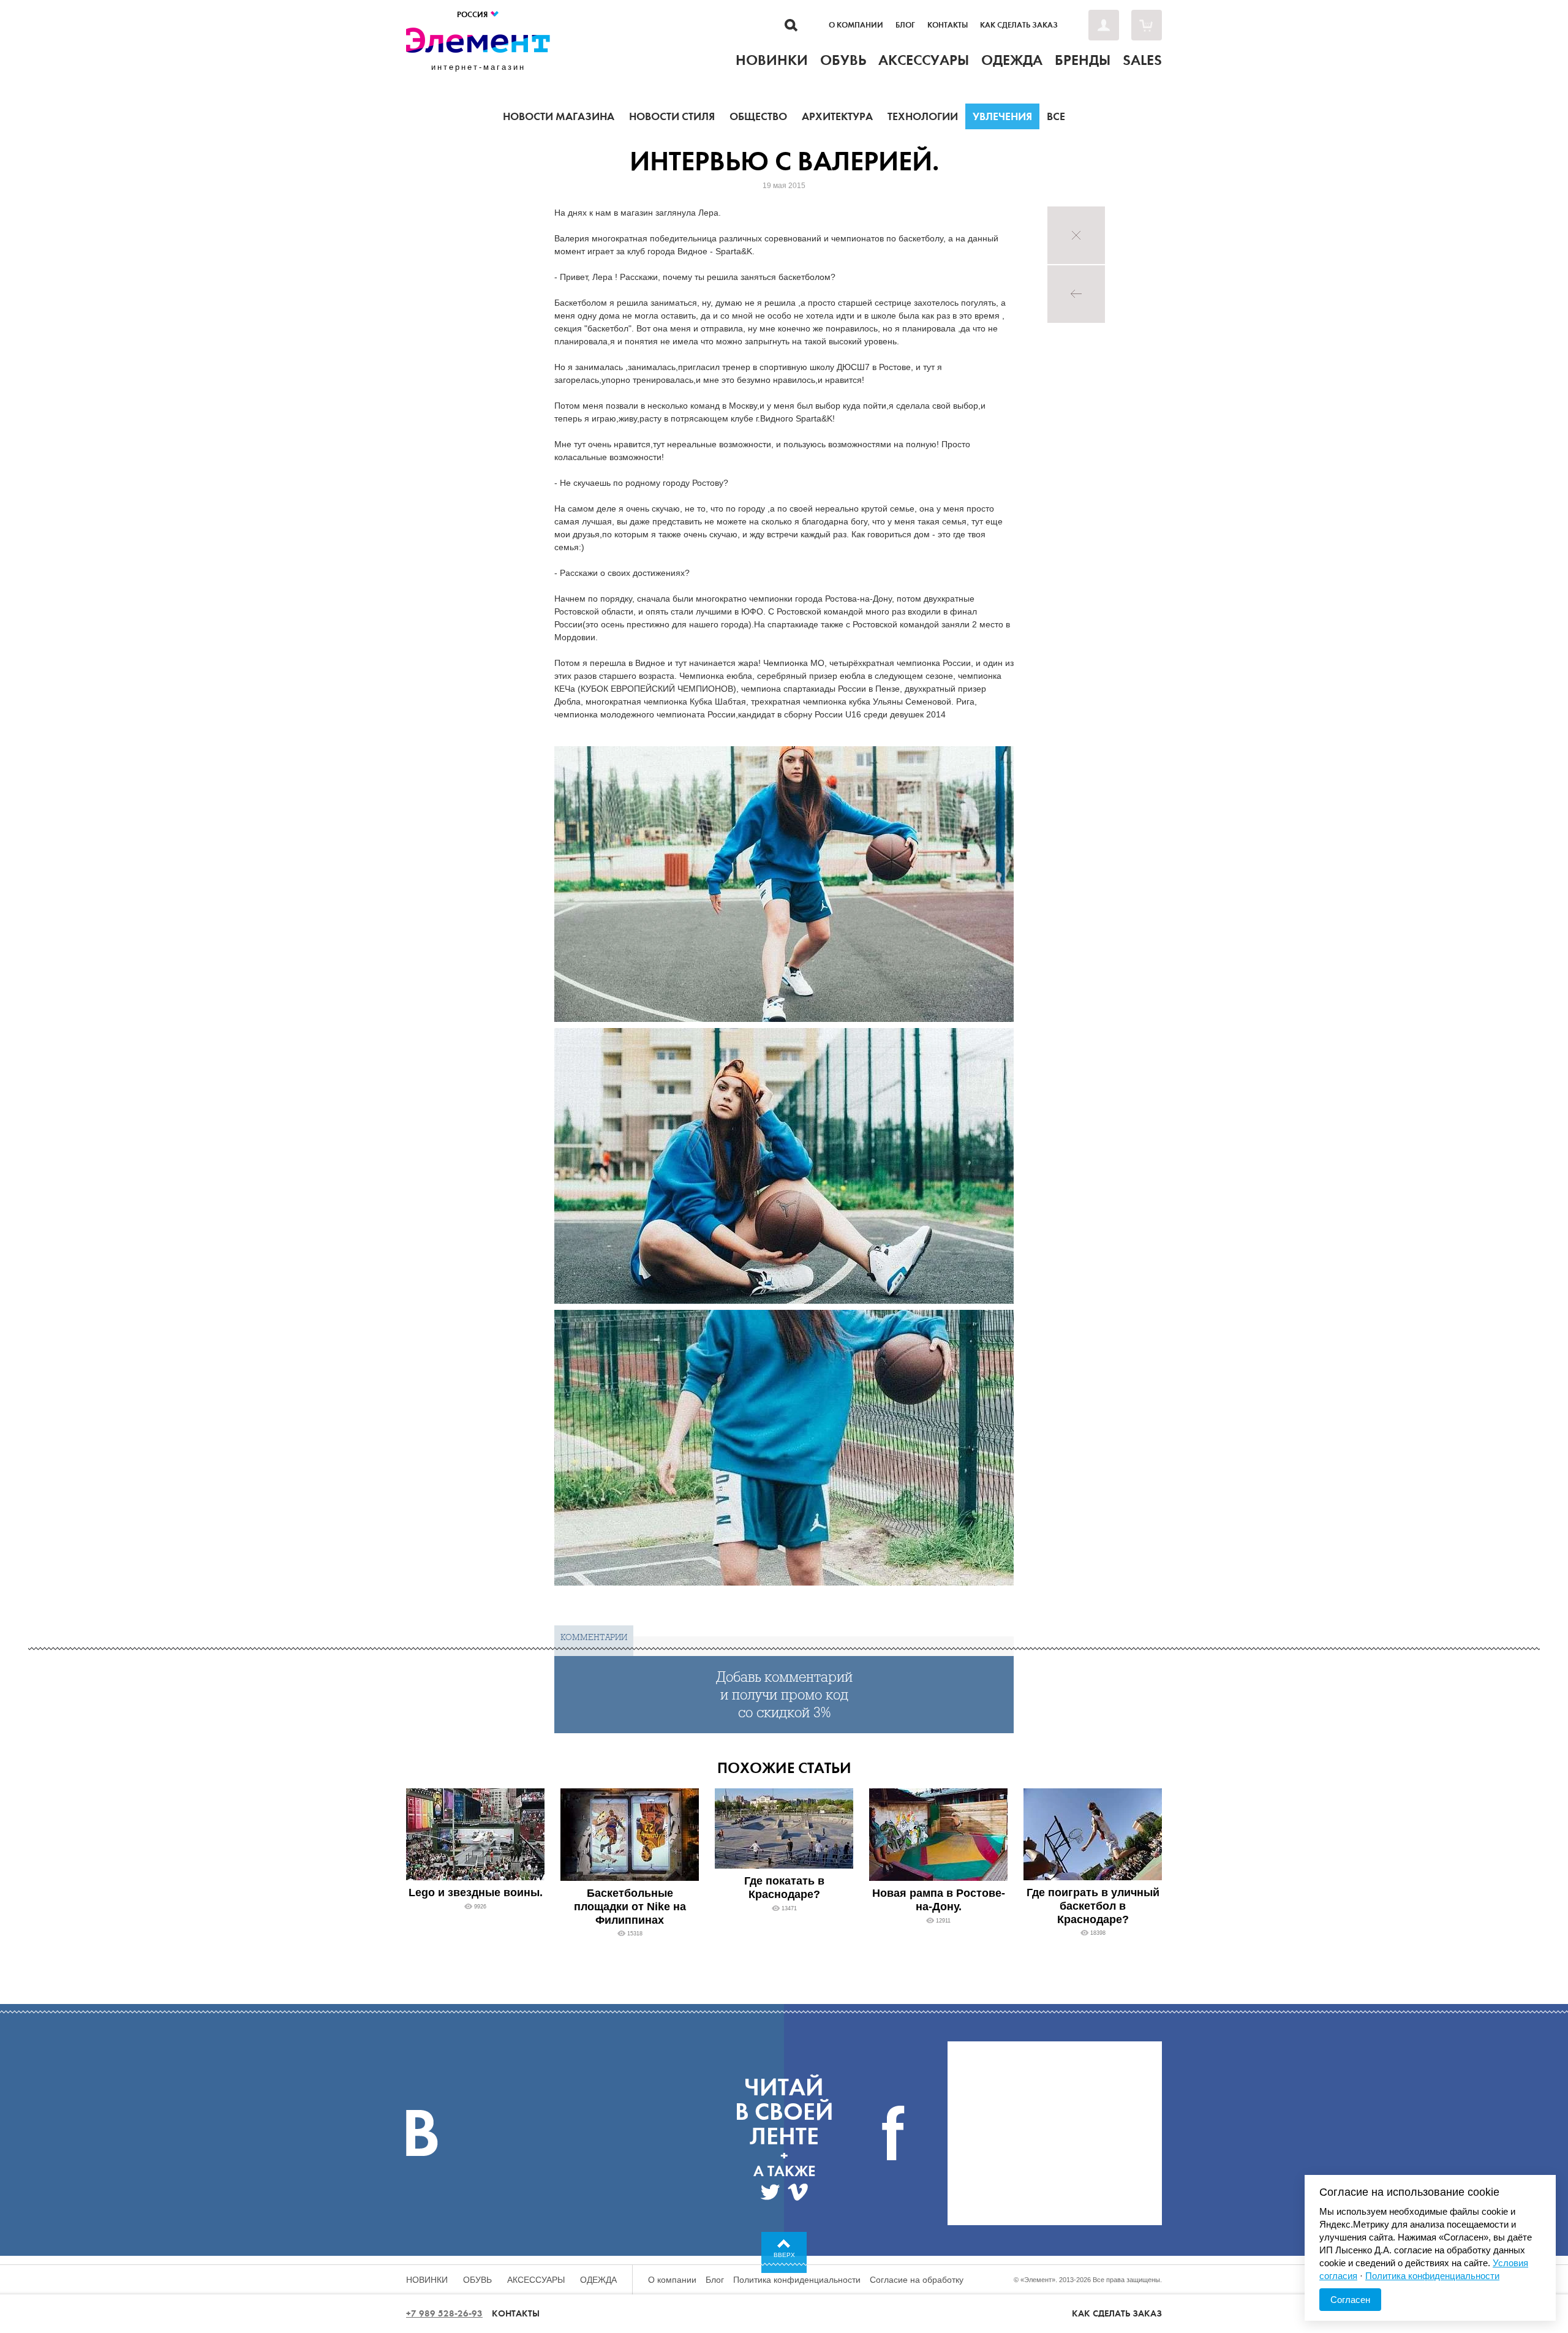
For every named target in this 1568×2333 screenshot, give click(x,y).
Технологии (923, 116)
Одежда (598, 2280)
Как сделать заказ (1019, 25)
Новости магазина (559, 116)
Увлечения (1002, 116)
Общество (758, 116)
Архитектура (837, 116)
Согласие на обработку (917, 2280)
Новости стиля (672, 116)
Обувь (477, 2280)
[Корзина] (1147, 25)
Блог (905, 25)
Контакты (948, 25)
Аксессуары (536, 2280)
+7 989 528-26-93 (444, 2313)
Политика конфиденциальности (797, 2280)
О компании (856, 25)
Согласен (1350, 2300)
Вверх (784, 2255)
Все (1056, 116)
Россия (473, 14)
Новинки (427, 2280)
